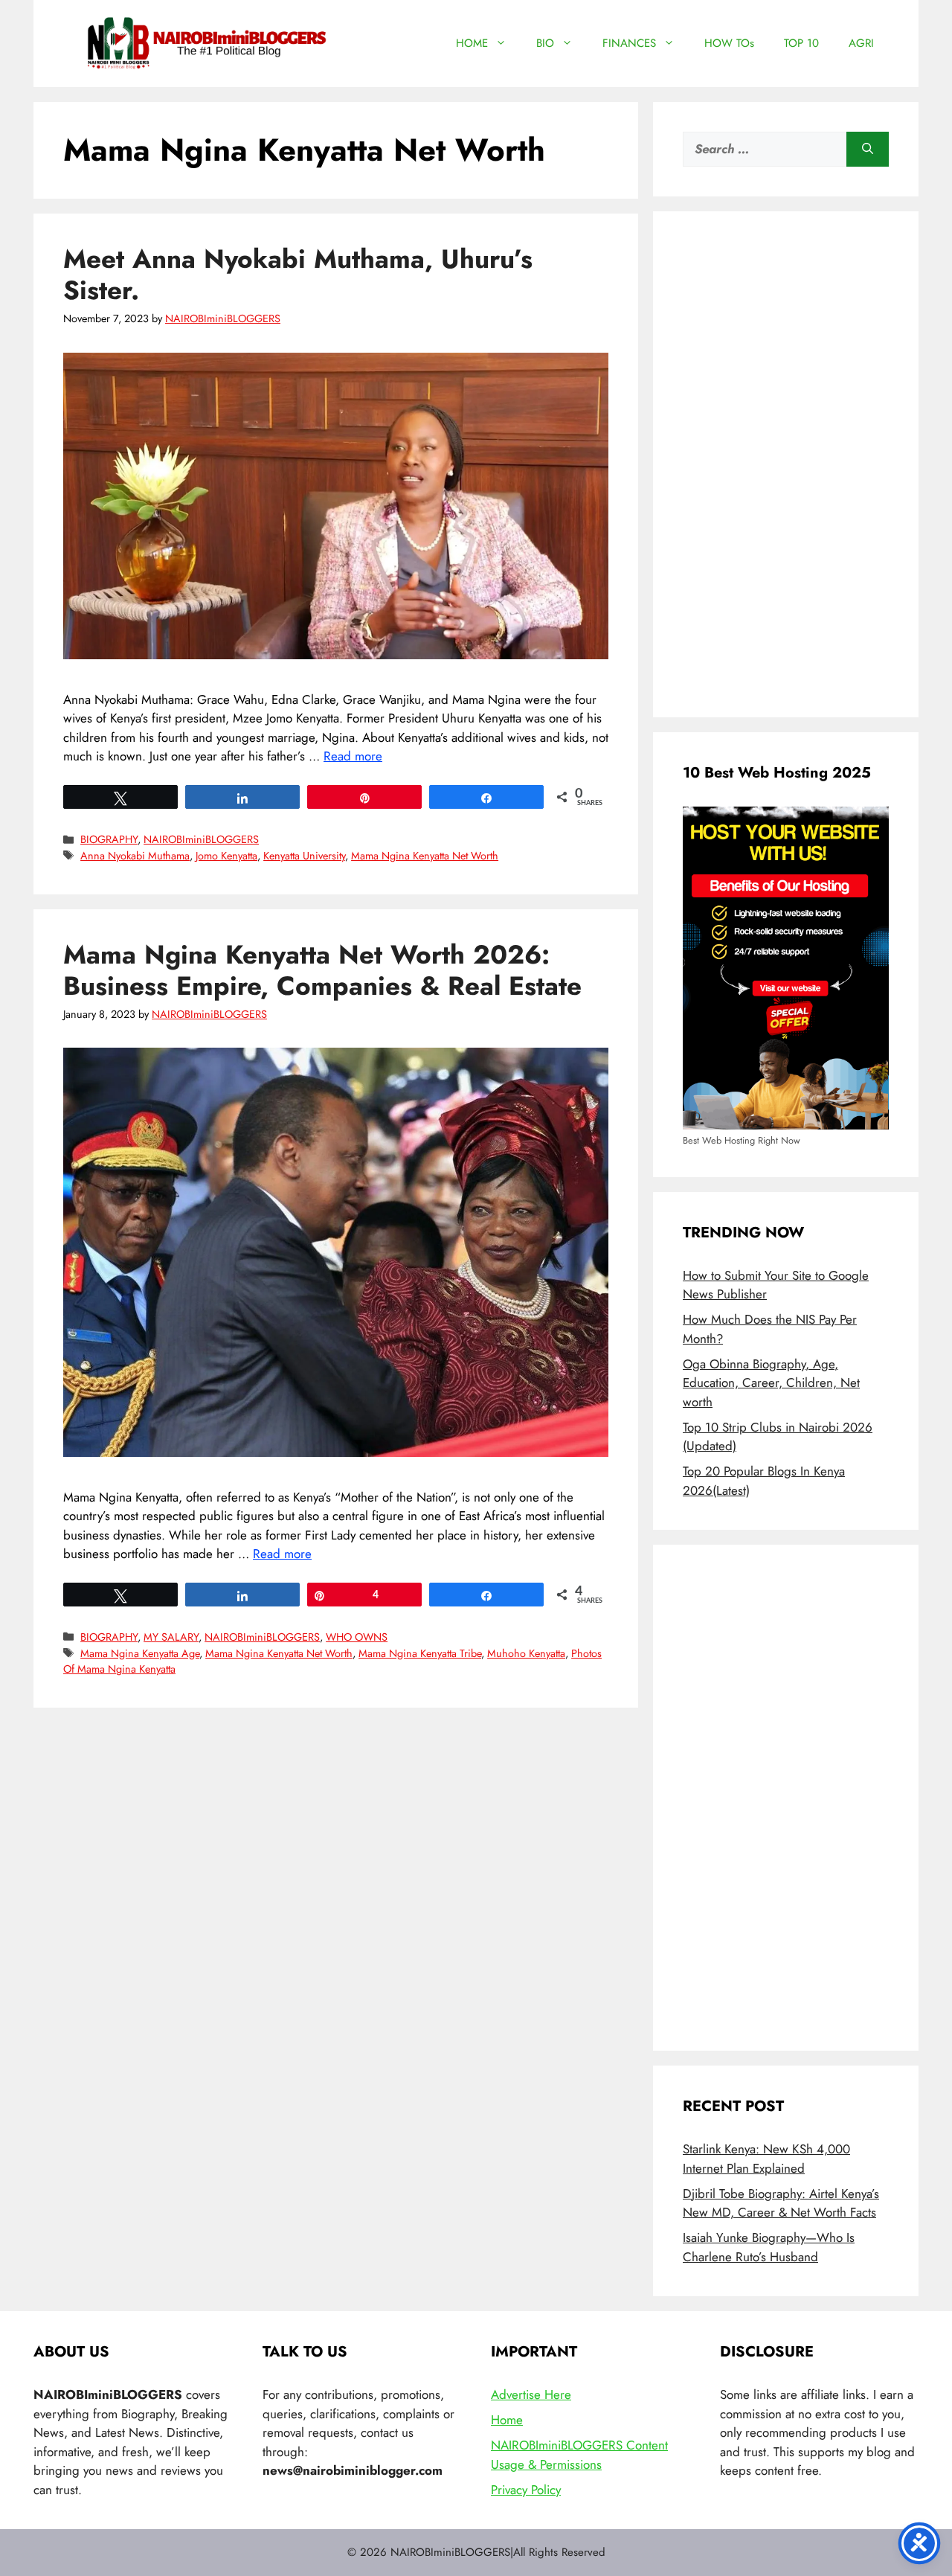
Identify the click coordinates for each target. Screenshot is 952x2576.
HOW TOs (729, 43)
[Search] (868, 150)
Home (507, 2420)
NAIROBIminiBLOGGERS (201, 839)
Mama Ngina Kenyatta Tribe (420, 1653)
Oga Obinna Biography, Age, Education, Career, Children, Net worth (771, 1383)
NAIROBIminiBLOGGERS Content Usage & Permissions (579, 2455)
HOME (472, 43)
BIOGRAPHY (109, 839)
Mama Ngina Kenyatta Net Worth (425, 856)
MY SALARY (171, 1637)
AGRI (861, 43)
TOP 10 (801, 43)
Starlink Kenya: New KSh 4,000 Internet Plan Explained (766, 2159)
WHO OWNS (357, 1637)
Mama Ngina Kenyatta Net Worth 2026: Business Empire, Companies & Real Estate (322, 970)
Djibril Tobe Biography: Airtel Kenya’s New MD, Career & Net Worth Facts (781, 2203)
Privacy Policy (526, 2490)
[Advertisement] (786, 464)
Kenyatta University (304, 856)
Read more (353, 756)
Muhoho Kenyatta (526, 1653)
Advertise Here (531, 2394)
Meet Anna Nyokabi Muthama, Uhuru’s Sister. (298, 275)
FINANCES (629, 43)
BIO (545, 43)
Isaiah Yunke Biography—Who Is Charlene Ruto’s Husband (769, 2247)
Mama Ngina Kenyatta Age (140, 1653)
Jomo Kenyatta (226, 856)
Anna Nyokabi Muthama (135, 856)
